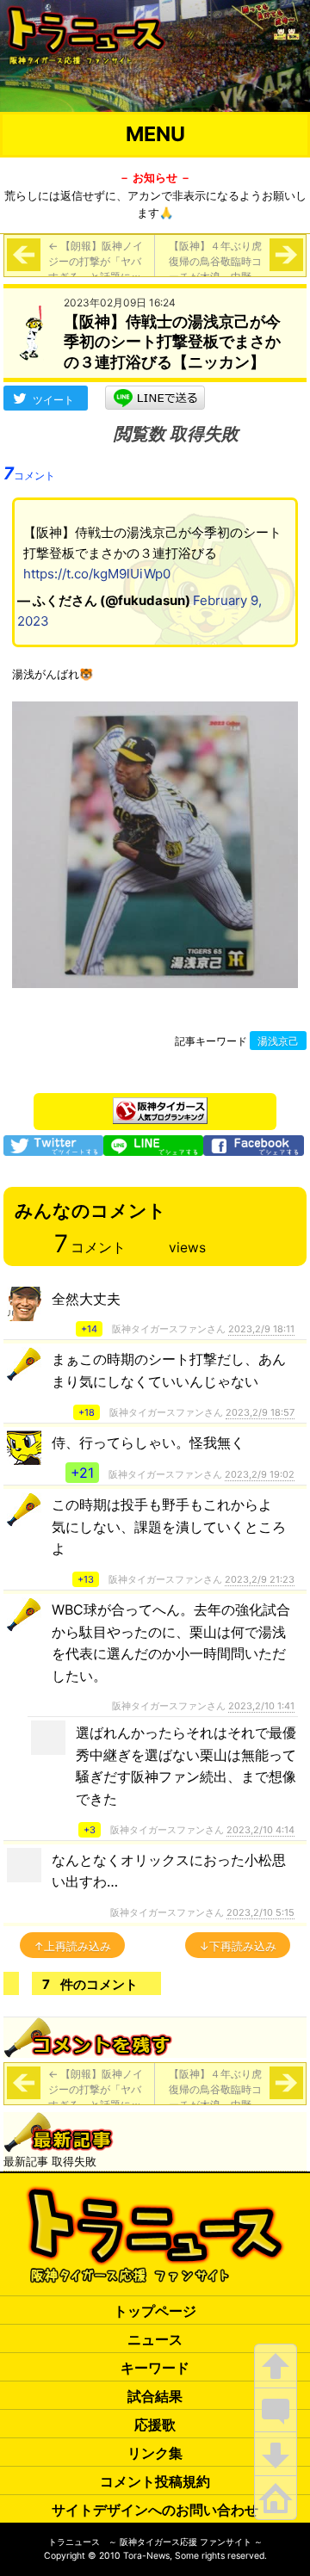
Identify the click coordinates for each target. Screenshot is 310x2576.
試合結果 (155, 2396)
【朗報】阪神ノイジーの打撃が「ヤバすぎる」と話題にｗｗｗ (96, 269)
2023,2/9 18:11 (261, 1329)
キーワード (155, 2368)
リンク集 (155, 2453)
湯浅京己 (278, 1041)
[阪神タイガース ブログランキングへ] (160, 1106)
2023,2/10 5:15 (260, 1912)
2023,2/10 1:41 (261, 1706)
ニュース (155, 2339)
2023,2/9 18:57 (260, 1412)
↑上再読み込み (72, 1946)
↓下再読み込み (238, 1946)
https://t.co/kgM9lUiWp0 (97, 574)
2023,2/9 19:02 (260, 1474)
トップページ (155, 2311)
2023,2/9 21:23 (260, 1579)
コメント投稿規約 (155, 2481)
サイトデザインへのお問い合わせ (155, 2510)
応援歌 (155, 2425)
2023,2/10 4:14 (260, 1830)
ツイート (53, 400)
